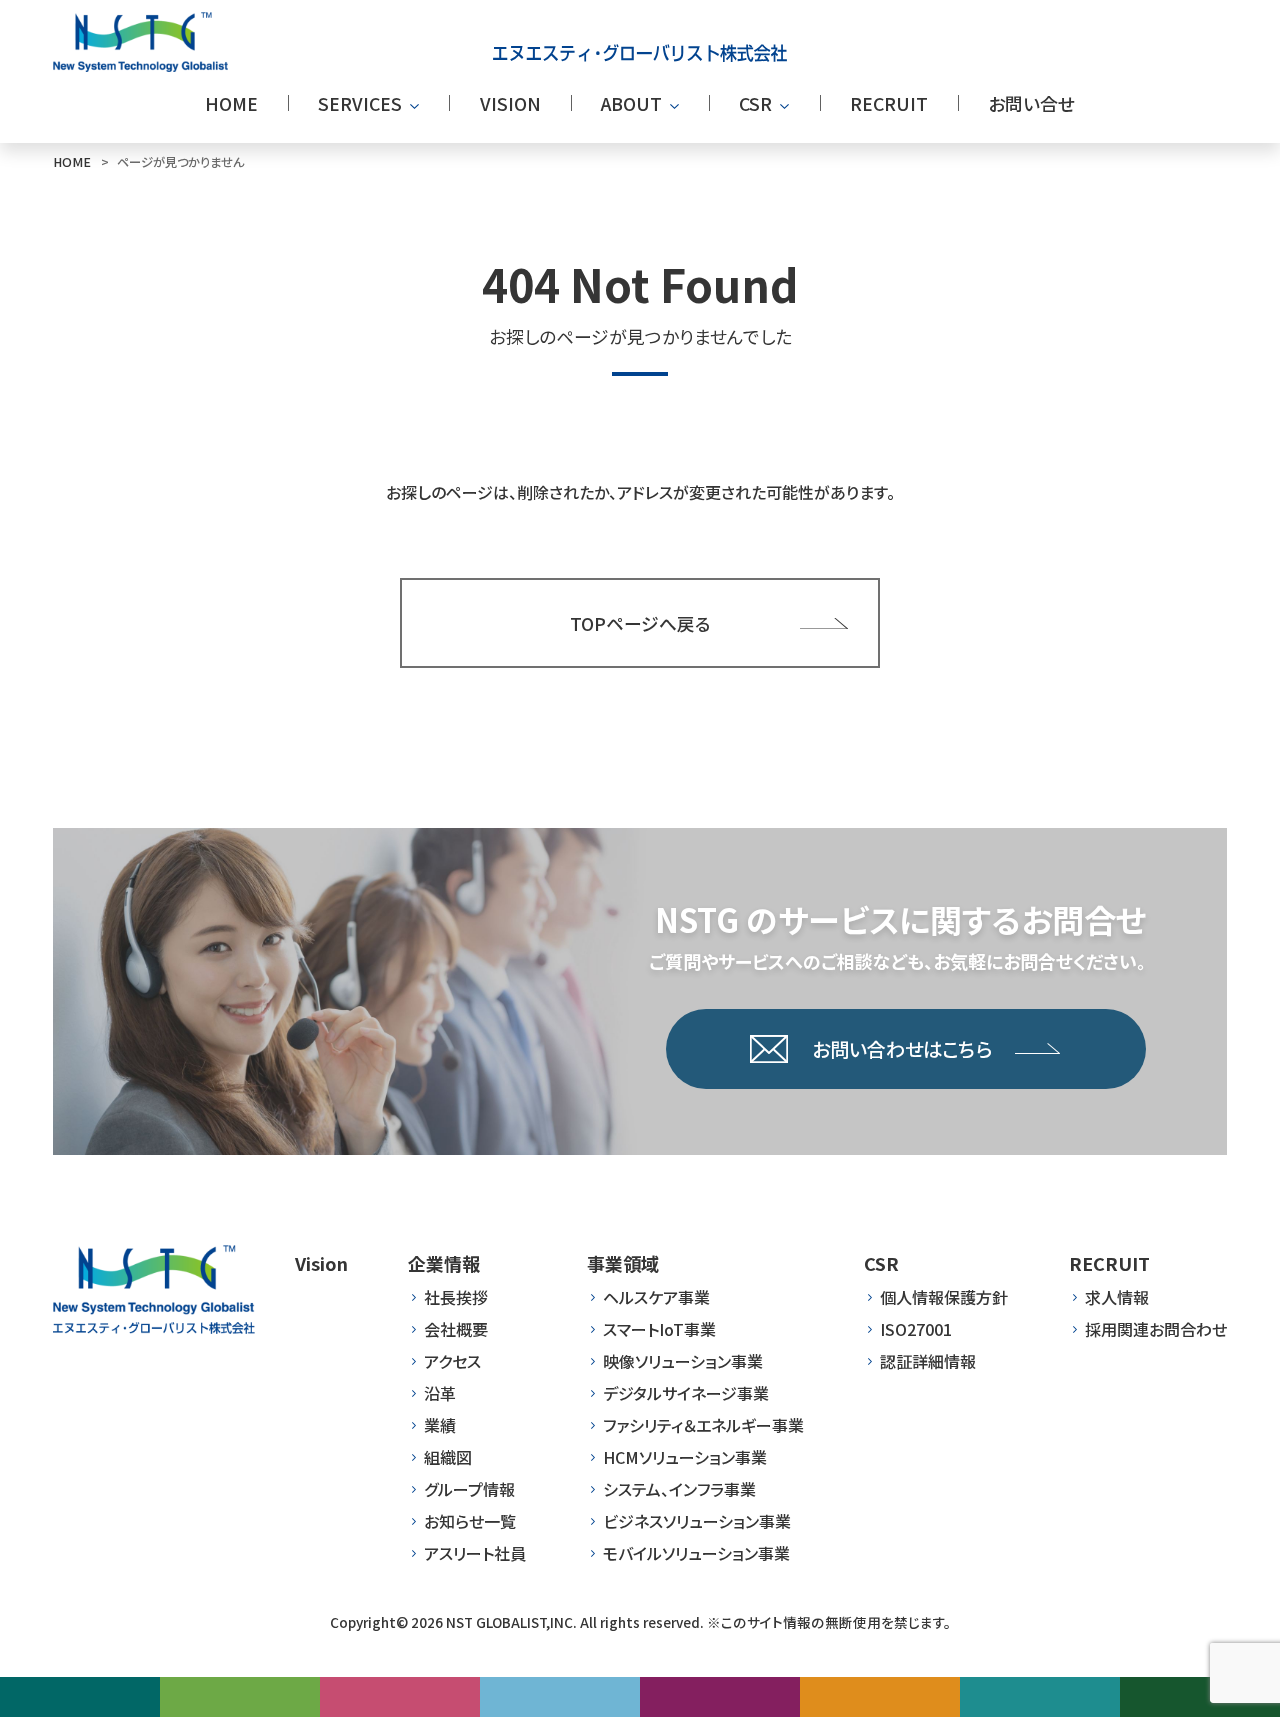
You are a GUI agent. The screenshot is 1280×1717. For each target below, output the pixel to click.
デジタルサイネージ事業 (686, 1393)
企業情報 (444, 1263)
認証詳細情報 (928, 1361)
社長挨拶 (456, 1297)
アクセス (452, 1361)
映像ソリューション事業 (683, 1361)
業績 (440, 1425)
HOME (72, 162)
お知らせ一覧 (470, 1521)
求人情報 (1117, 1297)
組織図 (448, 1457)
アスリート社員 (475, 1553)
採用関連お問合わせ (1156, 1329)
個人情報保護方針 (944, 1297)
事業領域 (623, 1263)
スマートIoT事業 (659, 1329)
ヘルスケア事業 (656, 1297)
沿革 (440, 1393)
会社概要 (456, 1329)
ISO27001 (916, 1329)
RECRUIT (1109, 1263)
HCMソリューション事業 (685, 1457)
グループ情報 (469, 1489)
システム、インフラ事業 (679, 1489)
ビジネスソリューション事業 (697, 1521)
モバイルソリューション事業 (696, 1553)
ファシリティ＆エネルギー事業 (703, 1425)
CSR (881, 1263)
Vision (321, 1263)
